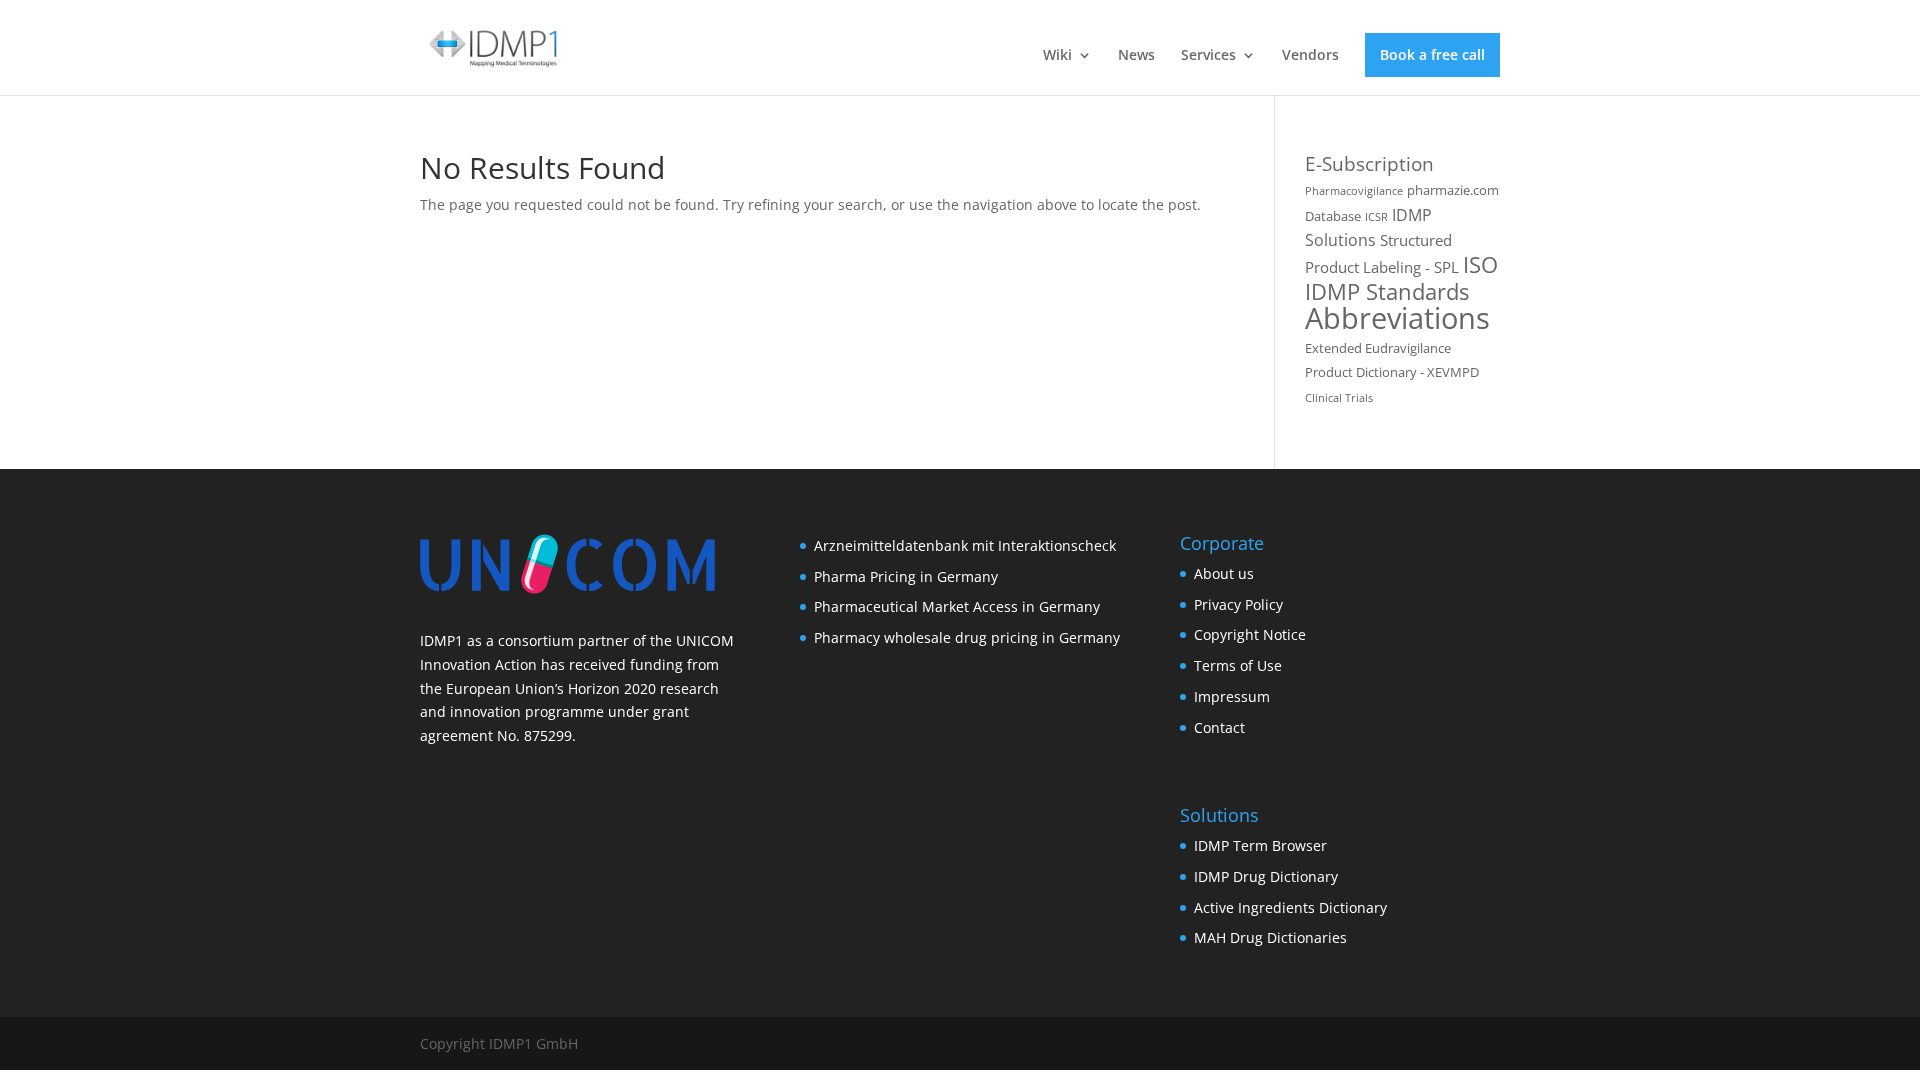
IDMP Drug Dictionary (1266, 876)
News (1136, 56)
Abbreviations (1397, 318)
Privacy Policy (1238, 604)
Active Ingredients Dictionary (1290, 907)
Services (1208, 56)
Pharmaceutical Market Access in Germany (957, 606)
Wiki (1057, 56)
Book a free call (1432, 54)
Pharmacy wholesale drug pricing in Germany (967, 637)
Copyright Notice (1250, 634)
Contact (1219, 727)
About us (1224, 573)
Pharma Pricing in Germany (906, 576)
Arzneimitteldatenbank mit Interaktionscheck (965, 545)
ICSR (1376, 217)
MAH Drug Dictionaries (1270, 937)
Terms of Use (1238, 665)
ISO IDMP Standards (1401, 278)
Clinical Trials (1339, 398)
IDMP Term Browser (1260, 845)
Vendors (1310, 56)
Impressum (1232, 696)
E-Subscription (1369, 164)
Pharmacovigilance (1354, 191)
